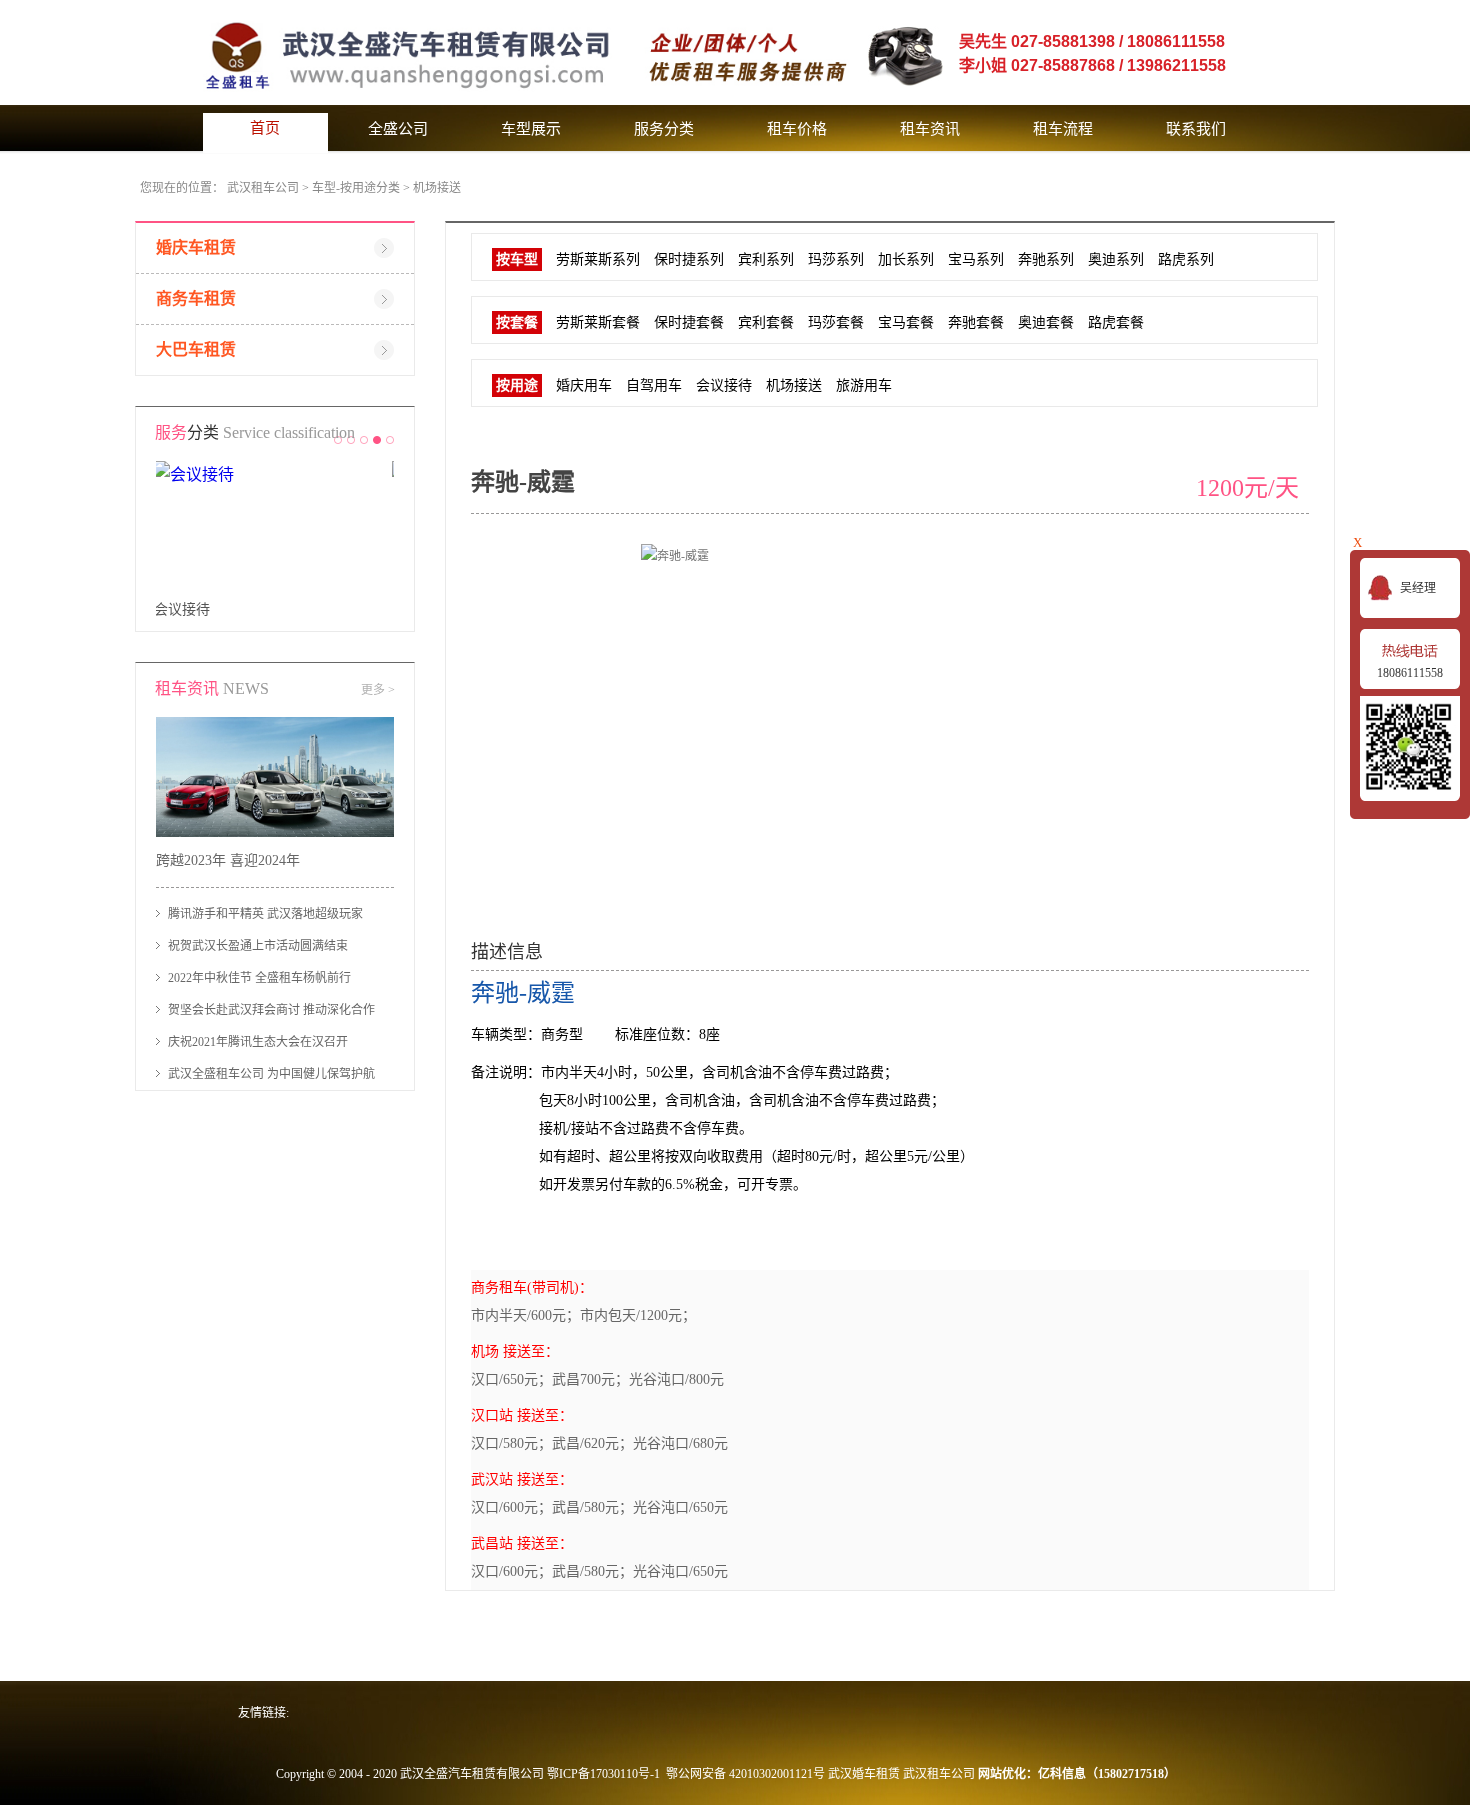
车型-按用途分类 (356, 188)
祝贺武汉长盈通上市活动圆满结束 (258, 946)
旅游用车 (864, 385)
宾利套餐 (766, 322)
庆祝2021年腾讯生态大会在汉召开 (258, 1042)
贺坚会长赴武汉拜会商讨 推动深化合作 (271, 1010)
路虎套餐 (1116, 322)
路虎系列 (1186, 259)
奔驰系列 (1046, 259)
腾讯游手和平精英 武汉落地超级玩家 (265, 914)
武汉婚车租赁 (864, 1774)
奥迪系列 (1116, 259)
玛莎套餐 (836, 322)
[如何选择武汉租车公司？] (275, 725)
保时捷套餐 (689, 322)
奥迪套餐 (1046, 322)
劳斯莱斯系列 (598, 259)
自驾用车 (184, 609)
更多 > (378, 690)
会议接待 (724, 385)
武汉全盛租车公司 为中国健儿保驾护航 (271, 1074)
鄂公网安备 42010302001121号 (745, 1774)
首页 (265, 127)
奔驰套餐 (976, 322)
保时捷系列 (689, 259)
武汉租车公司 (263, 188)
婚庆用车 (584, 385)
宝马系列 (976, 259)
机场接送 (437, 188)
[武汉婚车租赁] (528, 8)
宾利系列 (766, 259)
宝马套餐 (906, 322)
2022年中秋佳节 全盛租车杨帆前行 (259, 978)
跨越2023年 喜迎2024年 (228, 860)
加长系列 (906, 259)
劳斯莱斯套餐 (598, 322)
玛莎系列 (836, 259)
